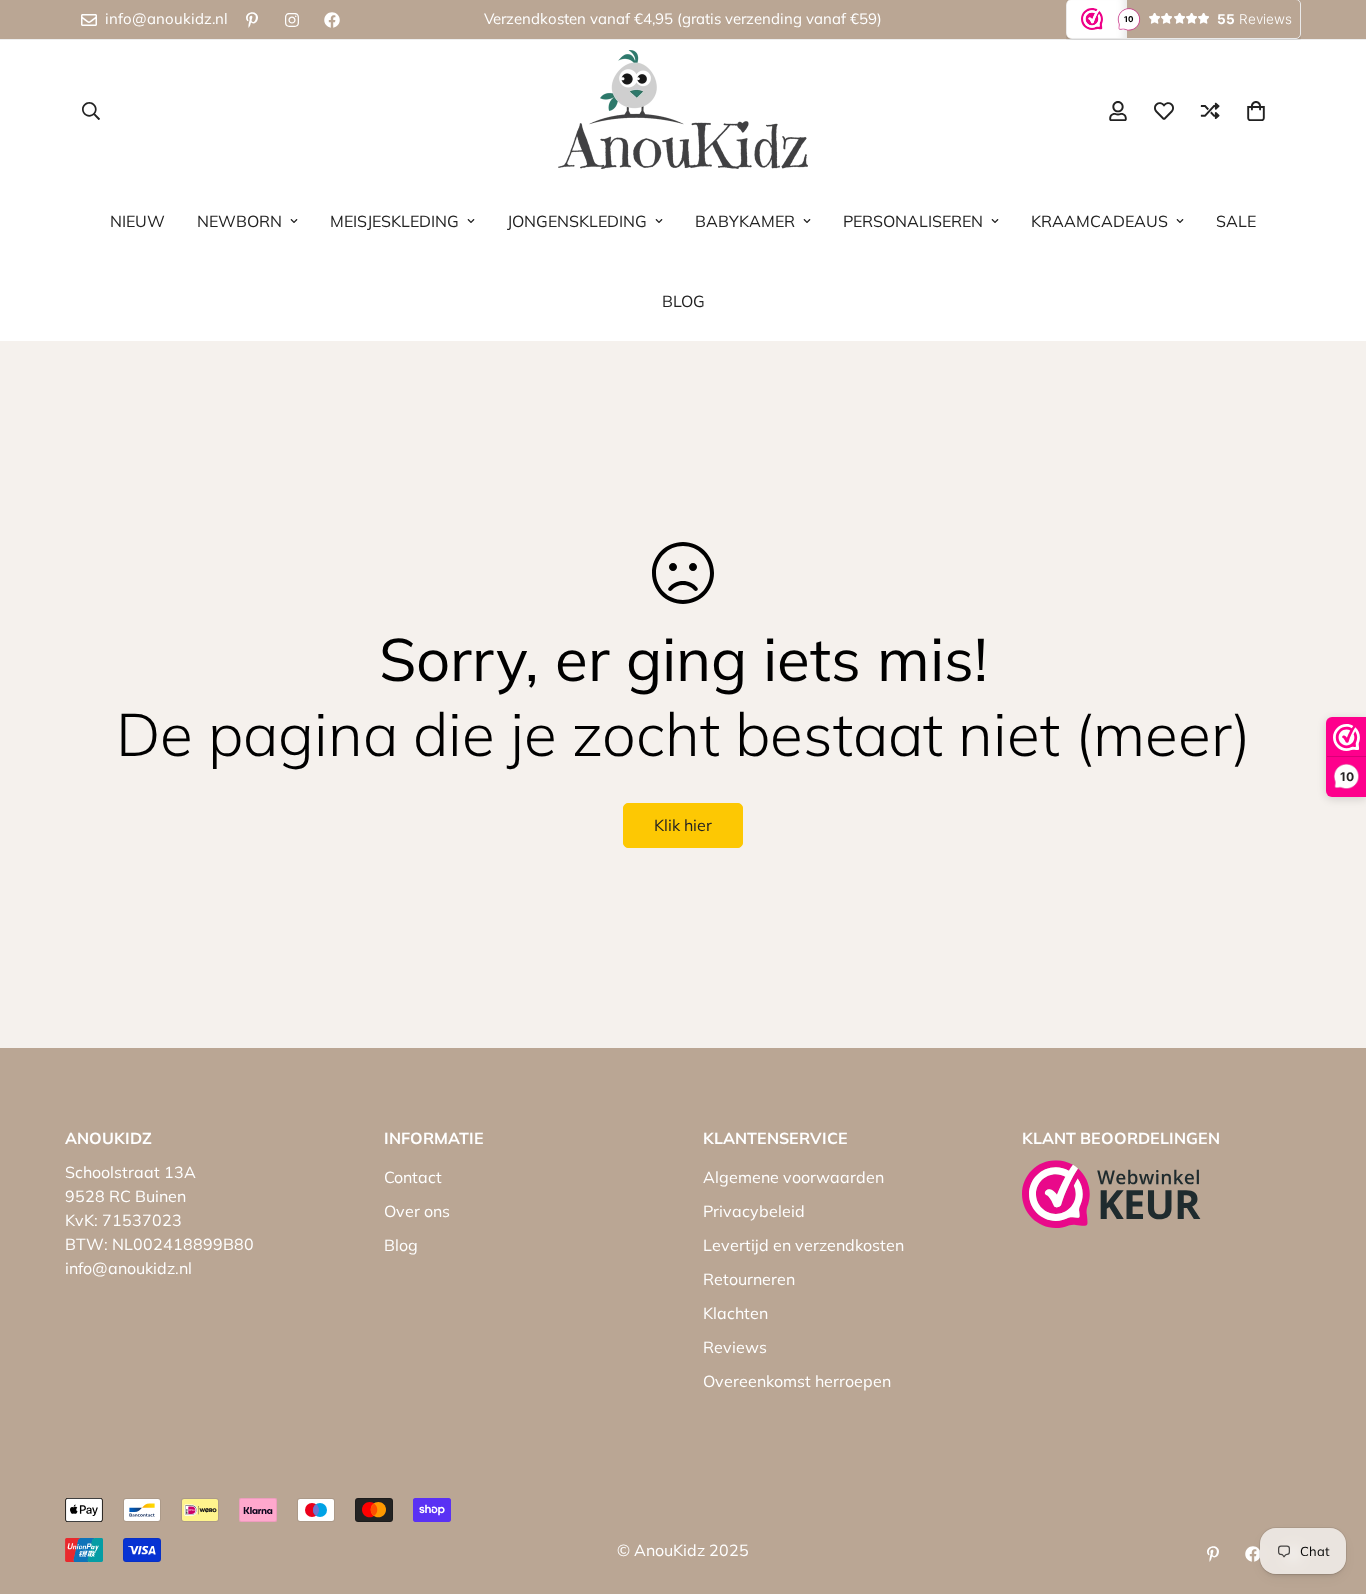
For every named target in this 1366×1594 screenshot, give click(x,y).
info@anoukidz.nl (128, 1268)
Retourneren (749, 1279)
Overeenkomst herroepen (797, 1381)
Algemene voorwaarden (793, 1177)
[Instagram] (292, 20)
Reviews (735, 1347)
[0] (1256, 111)
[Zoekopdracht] (91, 111)
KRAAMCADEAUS (1099, 221)
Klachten (735, 1313)
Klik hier (683, 825)
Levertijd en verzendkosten (803, 1245)
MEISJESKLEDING (394, 221)
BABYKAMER (745, 221)
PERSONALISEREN (913, 221)
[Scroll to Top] (1327, 1485)
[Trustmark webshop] (1111, 1194)
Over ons (417, 1211)
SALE (1236, 221)
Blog (401, 1245)
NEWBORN (239, 221)
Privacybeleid (754, 1211)
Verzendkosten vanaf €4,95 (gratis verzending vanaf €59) (683, 18)
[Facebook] (332, 20)
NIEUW (137, 221)
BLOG (683, 301)
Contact (413, 1177)
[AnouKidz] (683, 110)
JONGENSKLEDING (577, 221)
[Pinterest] (252, 20)
